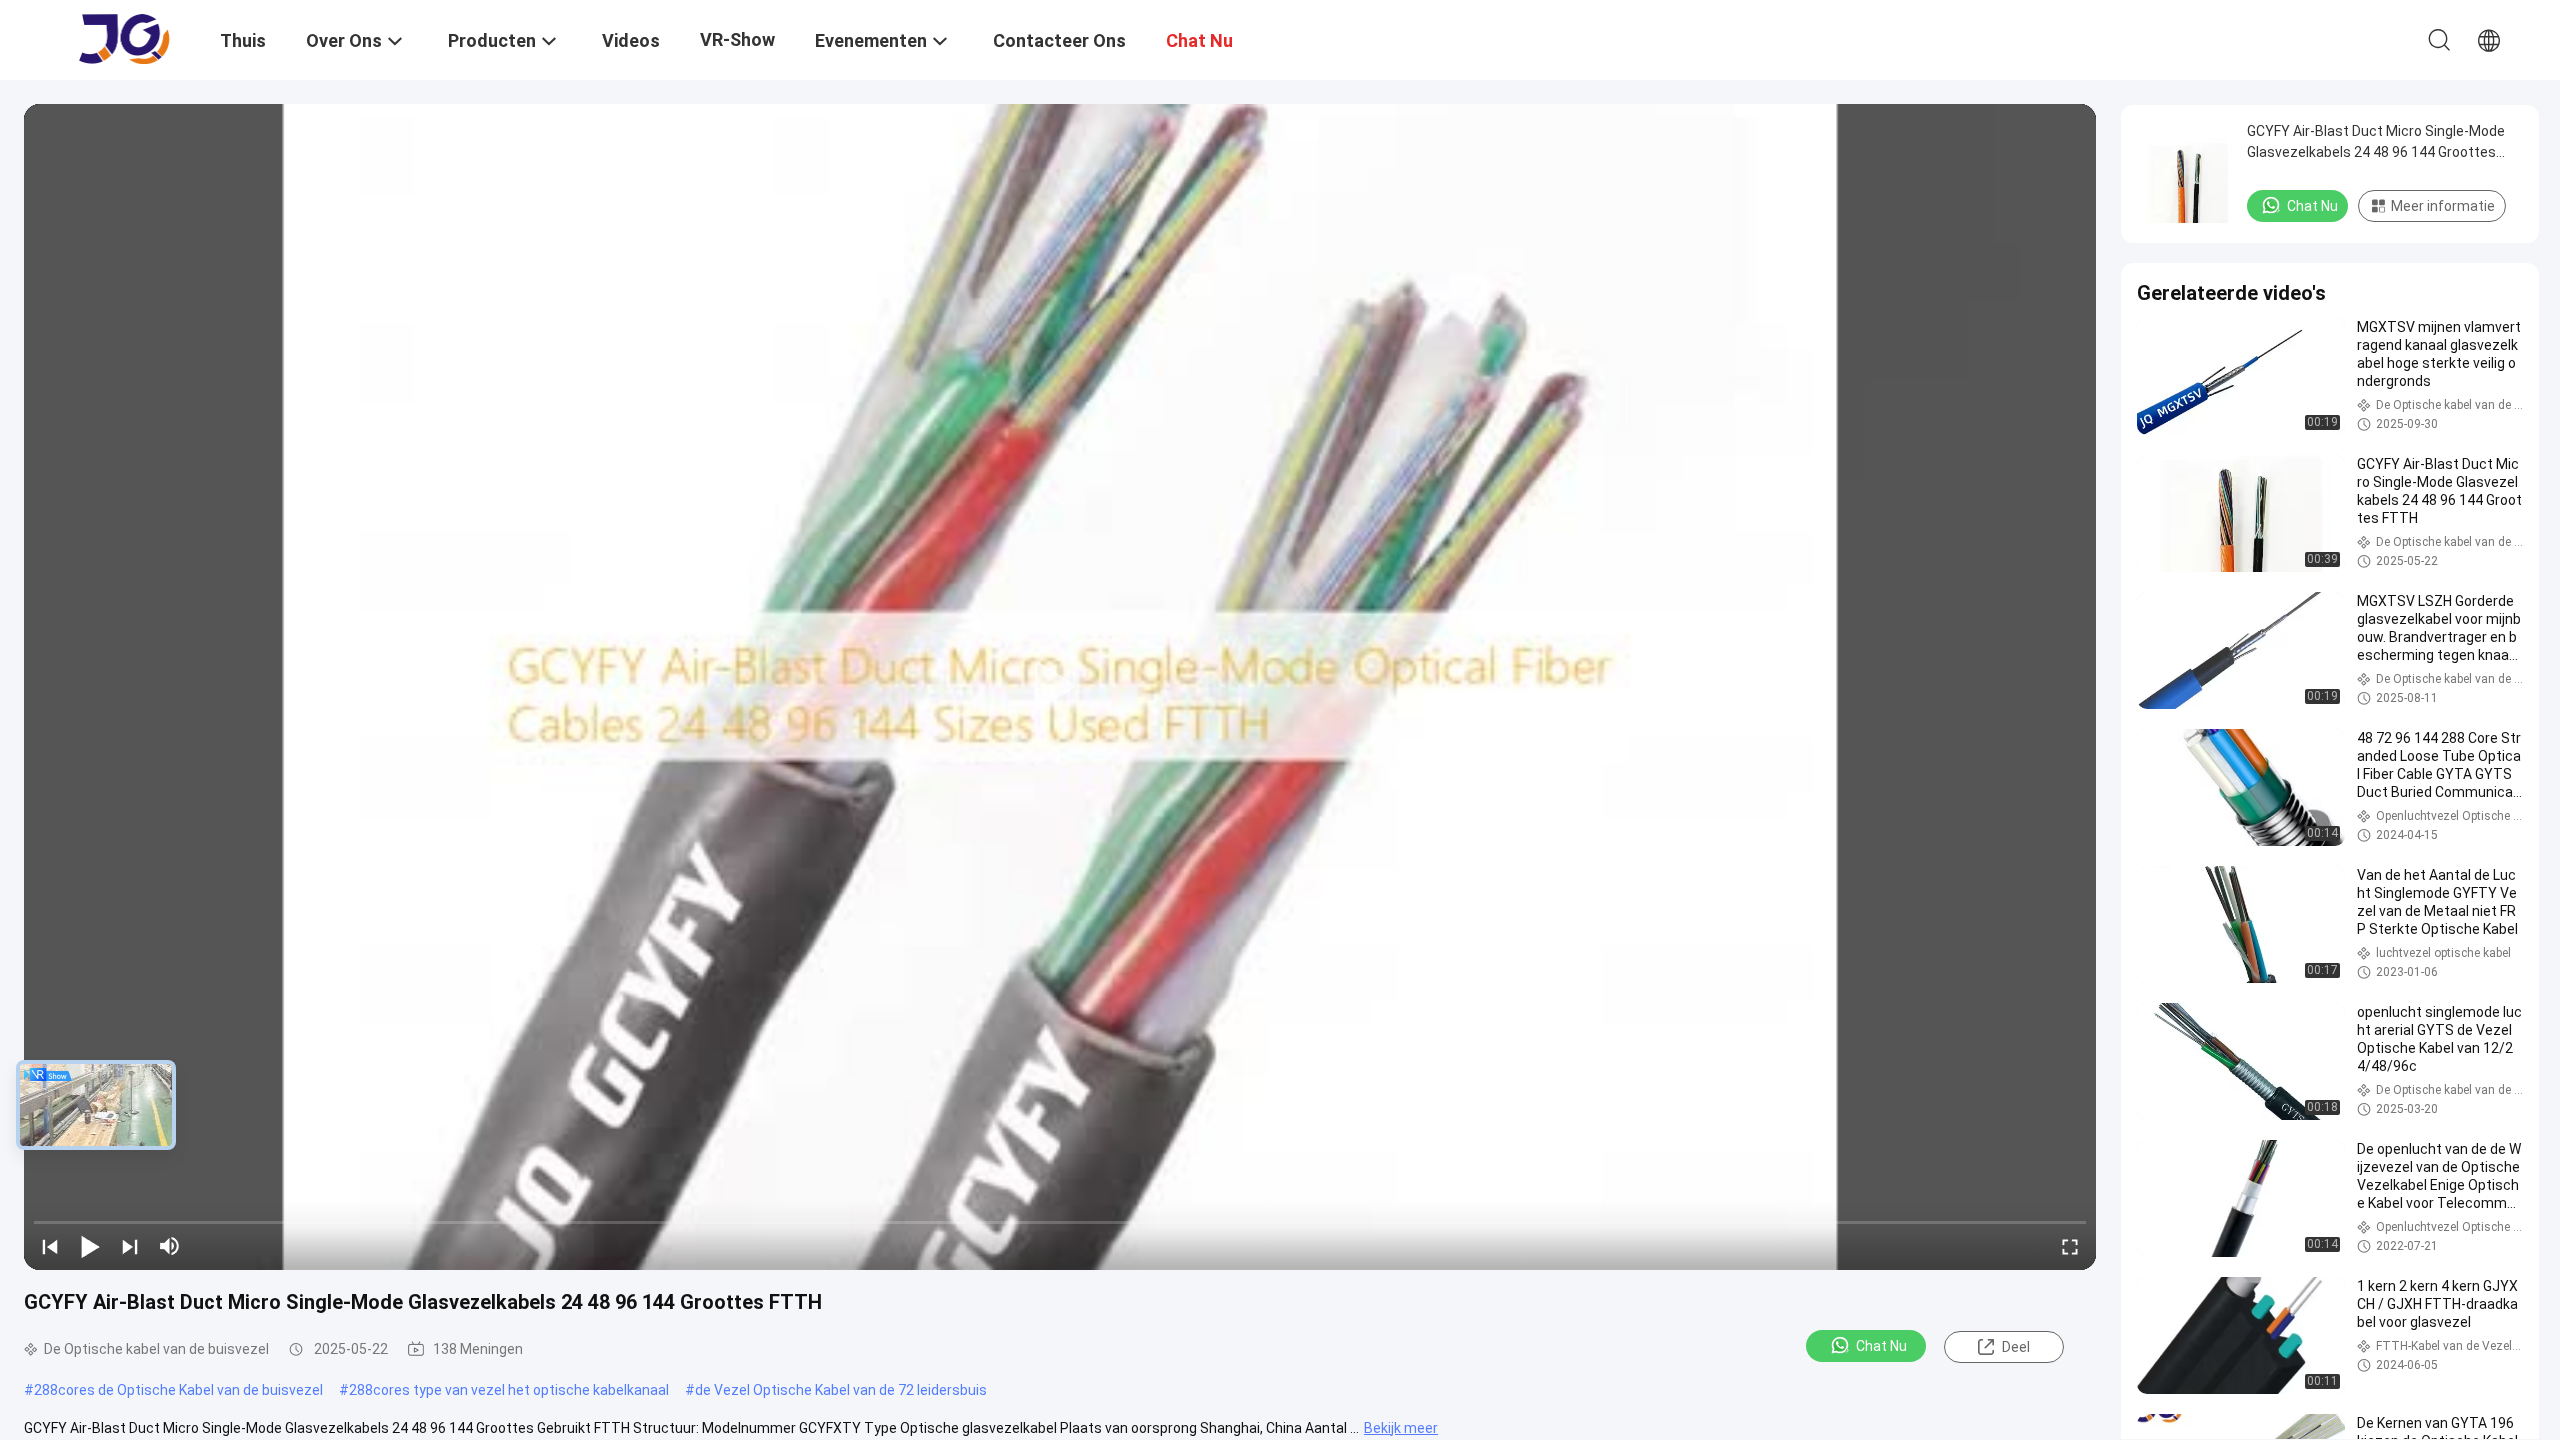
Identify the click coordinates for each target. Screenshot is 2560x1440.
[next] (130, 1246)
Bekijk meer (1401, 1428)
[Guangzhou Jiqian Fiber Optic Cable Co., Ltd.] (125, 38)
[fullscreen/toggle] (2070, 1246)
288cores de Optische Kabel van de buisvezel (178, 1390)
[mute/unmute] (170, 1246)
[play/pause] (90, 1246)
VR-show (737, 39)
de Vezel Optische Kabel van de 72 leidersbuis (841, 1390)
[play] (1060, 687)
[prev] (50, 1246)
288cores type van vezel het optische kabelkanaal (509, 1390)
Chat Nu (1881, 1346)
